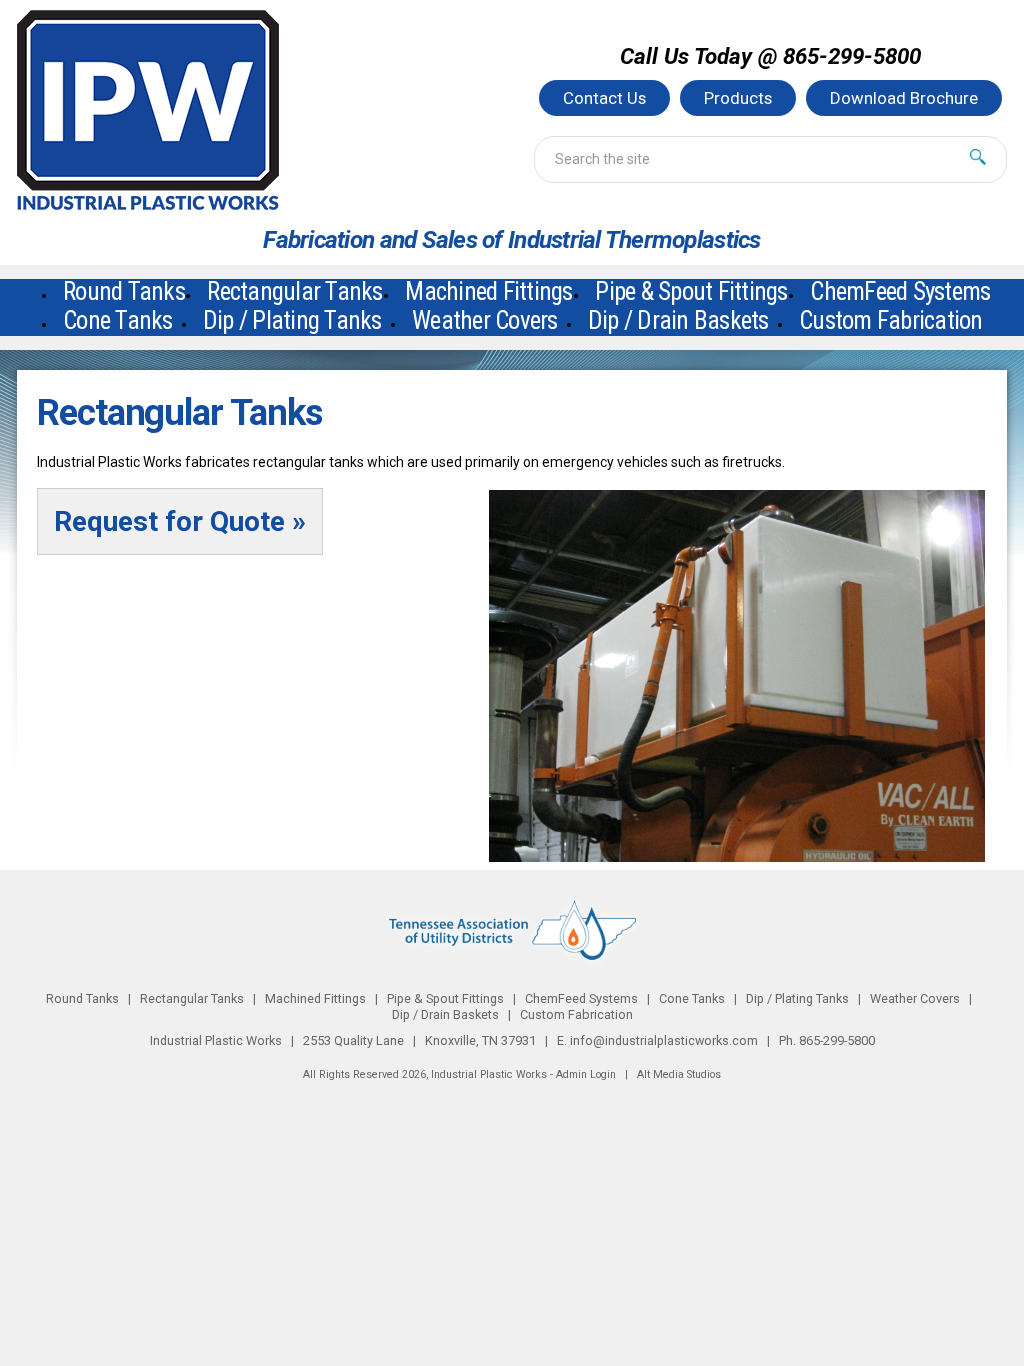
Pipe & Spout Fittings (445, 998)
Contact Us (604, 98)
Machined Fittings (315, 998)
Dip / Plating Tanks (292, 320)
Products (738, 98)
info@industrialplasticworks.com (664, 1040)
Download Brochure (904, 98)
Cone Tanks (118, 320)
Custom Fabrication (891, 320)
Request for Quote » (180, 521)
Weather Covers (485, 320)
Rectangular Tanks (192, 998)
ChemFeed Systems (581, 998)
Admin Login (586, 1074)
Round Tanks (82, 998)
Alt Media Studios (679, 1074)
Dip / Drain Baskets (678, 320)
